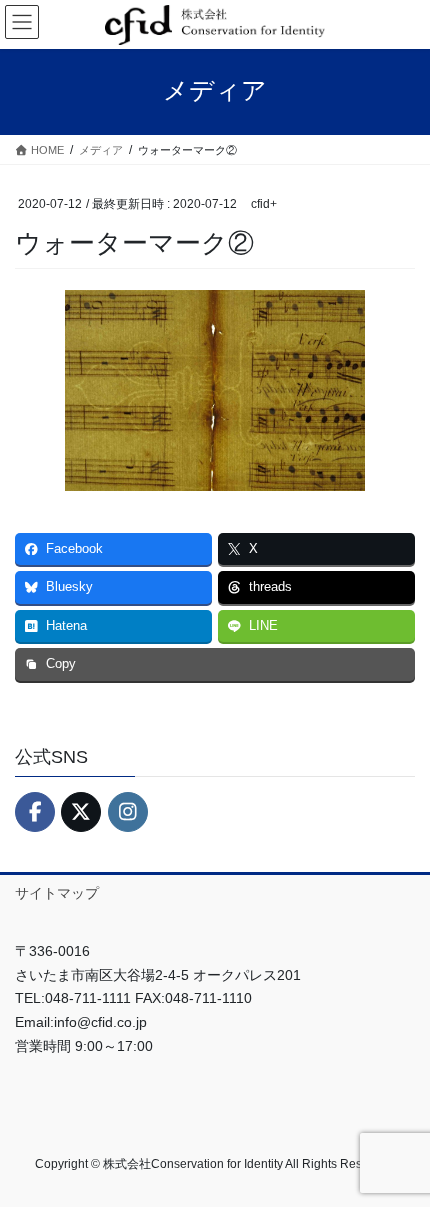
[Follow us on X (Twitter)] (81, 812)
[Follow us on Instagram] (128, 812)
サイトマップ (57, 893)
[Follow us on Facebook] (35, 812)
